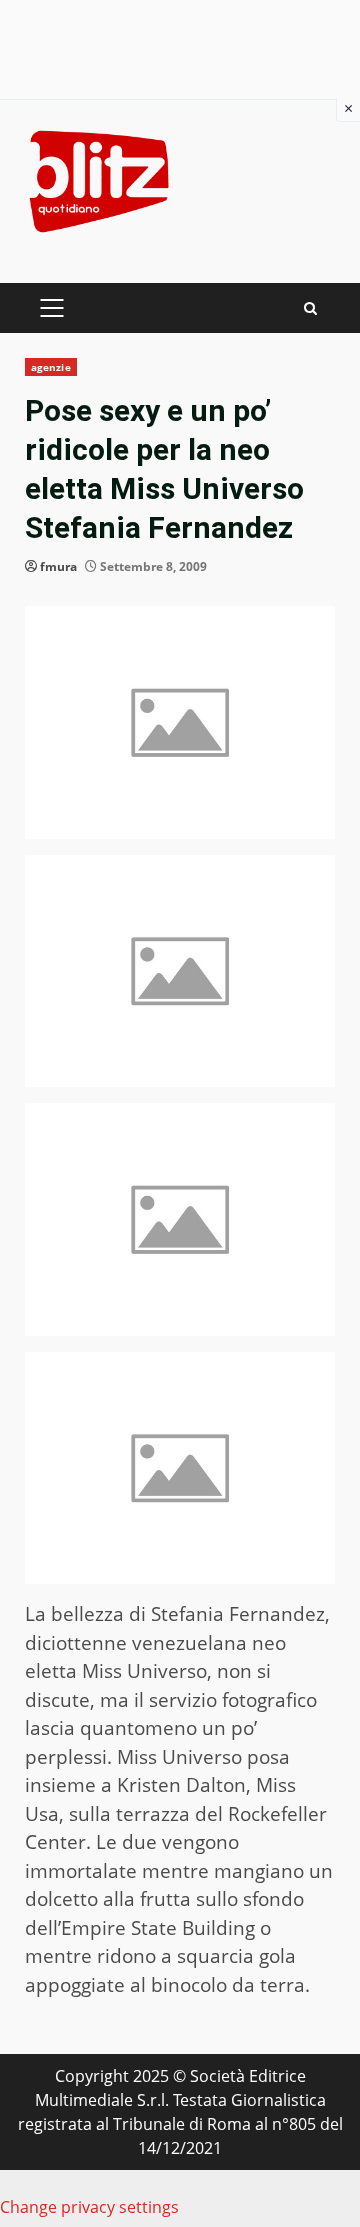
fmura (58, 566)
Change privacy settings (89, 2207)
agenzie (51, 367)
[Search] (310, 308)
